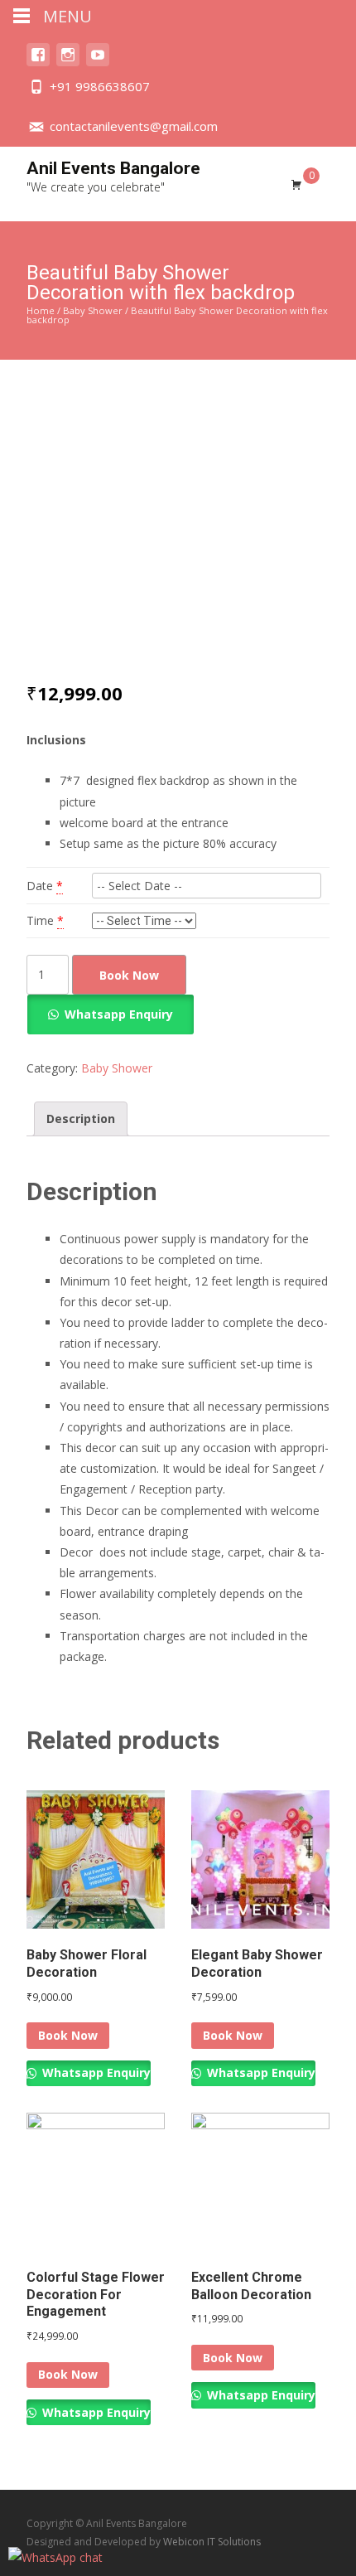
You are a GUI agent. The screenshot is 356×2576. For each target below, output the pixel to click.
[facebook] (38, 63)
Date (40, 886)
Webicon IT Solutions (212, 2542)
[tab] (81, 1119)
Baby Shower (93, 310)
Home (41, 310)
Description (81, 1119)
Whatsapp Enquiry (119, 1014)
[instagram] (68, 63)
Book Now (129, 975)
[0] (296, 184)
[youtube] (98, 63)
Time (40, 920)
